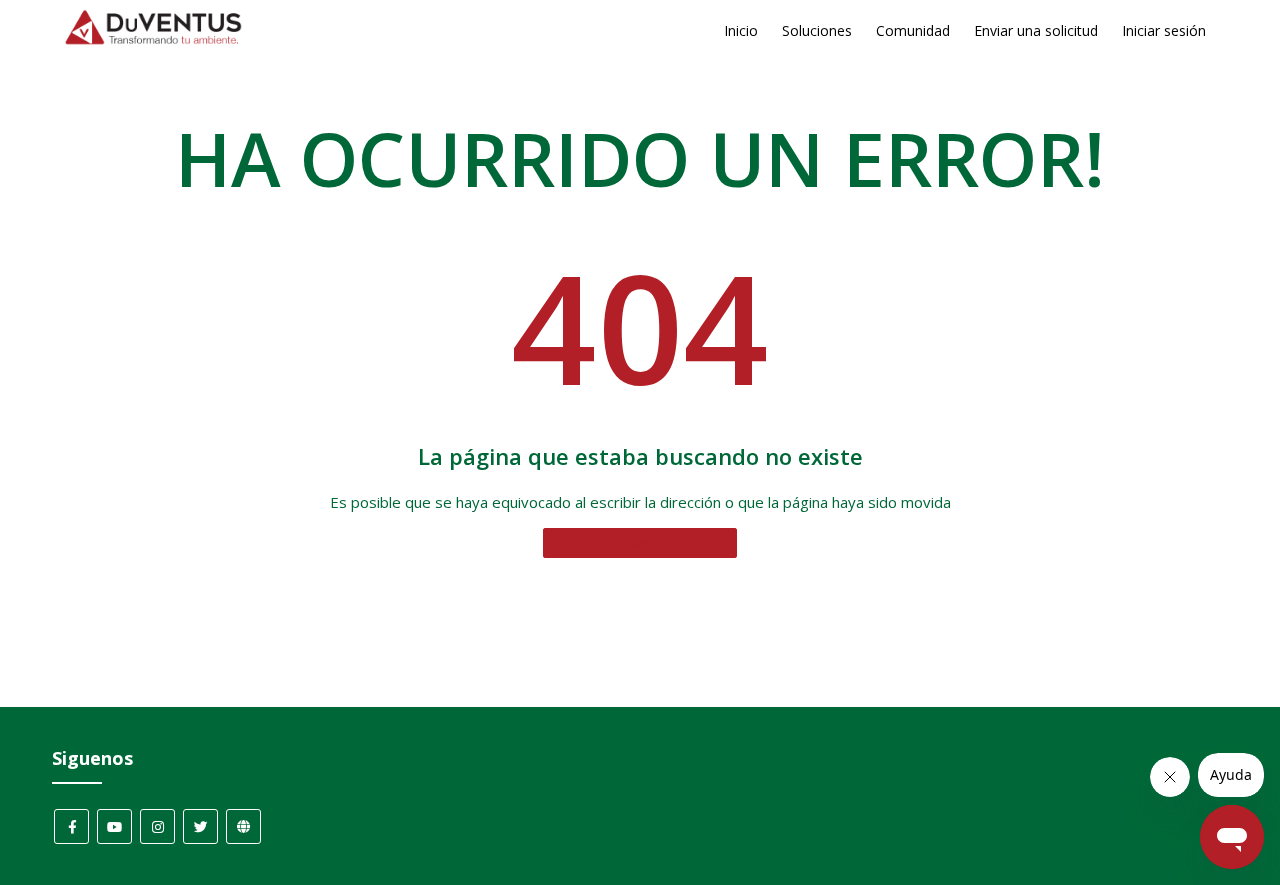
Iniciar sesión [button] (1164, 30)
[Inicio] (153, 40)
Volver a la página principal (640, 542)
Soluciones (817, 30)
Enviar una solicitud (1036, 30)
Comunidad (913, 30)
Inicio (741, 30)
